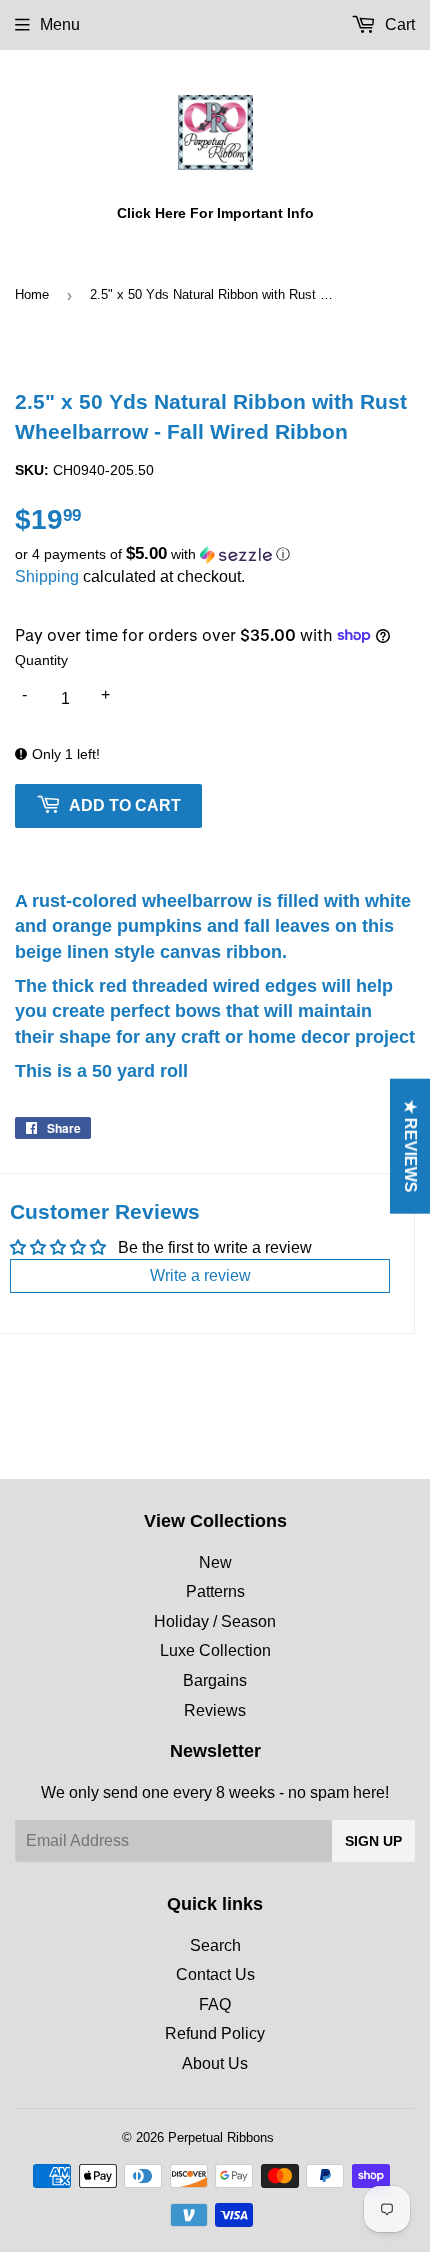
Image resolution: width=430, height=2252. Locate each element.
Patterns (215, 1591)
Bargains (215, 1680)
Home (32, 294)
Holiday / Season (215, 1621)
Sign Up (373, 1841)
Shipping (47, 576)
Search (215, 1945)
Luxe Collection (215, 1650)
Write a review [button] (200, 1275)
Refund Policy (215, 2033)
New (215, 1562)
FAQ (215, 2004)
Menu (60, 24)
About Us (215, 2063)
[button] (215, 554)
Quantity (41, 660)
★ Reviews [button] (410, 1146)
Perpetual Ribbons (221, 2137)
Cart (398, 24)
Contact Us (215, 1974)
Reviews (215, 1710)
